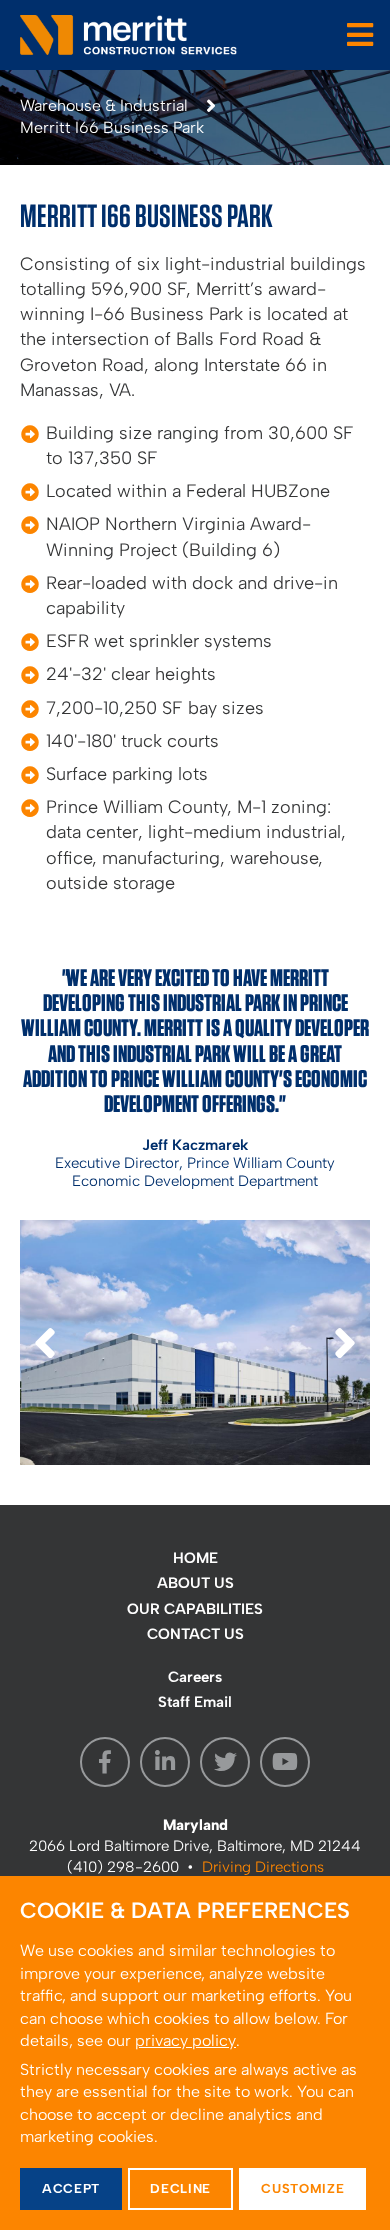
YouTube (285, 1762)
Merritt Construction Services (130, 35)
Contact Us (195, 1634)
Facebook (105, 1762)
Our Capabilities (195, 1609)
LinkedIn (165, 1762)
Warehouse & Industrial (104, 105)
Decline (180, 2188)
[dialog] (195, 2053)
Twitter (225, 1762)
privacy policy (185, 2040)
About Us (195, 1583)
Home (195, 1558)
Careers (195, 1677)
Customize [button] (302, 2188)
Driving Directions (263, 1867)
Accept (71, 2188)
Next (345, 1366)
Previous (45, 1366)
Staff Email (195, 1702)
